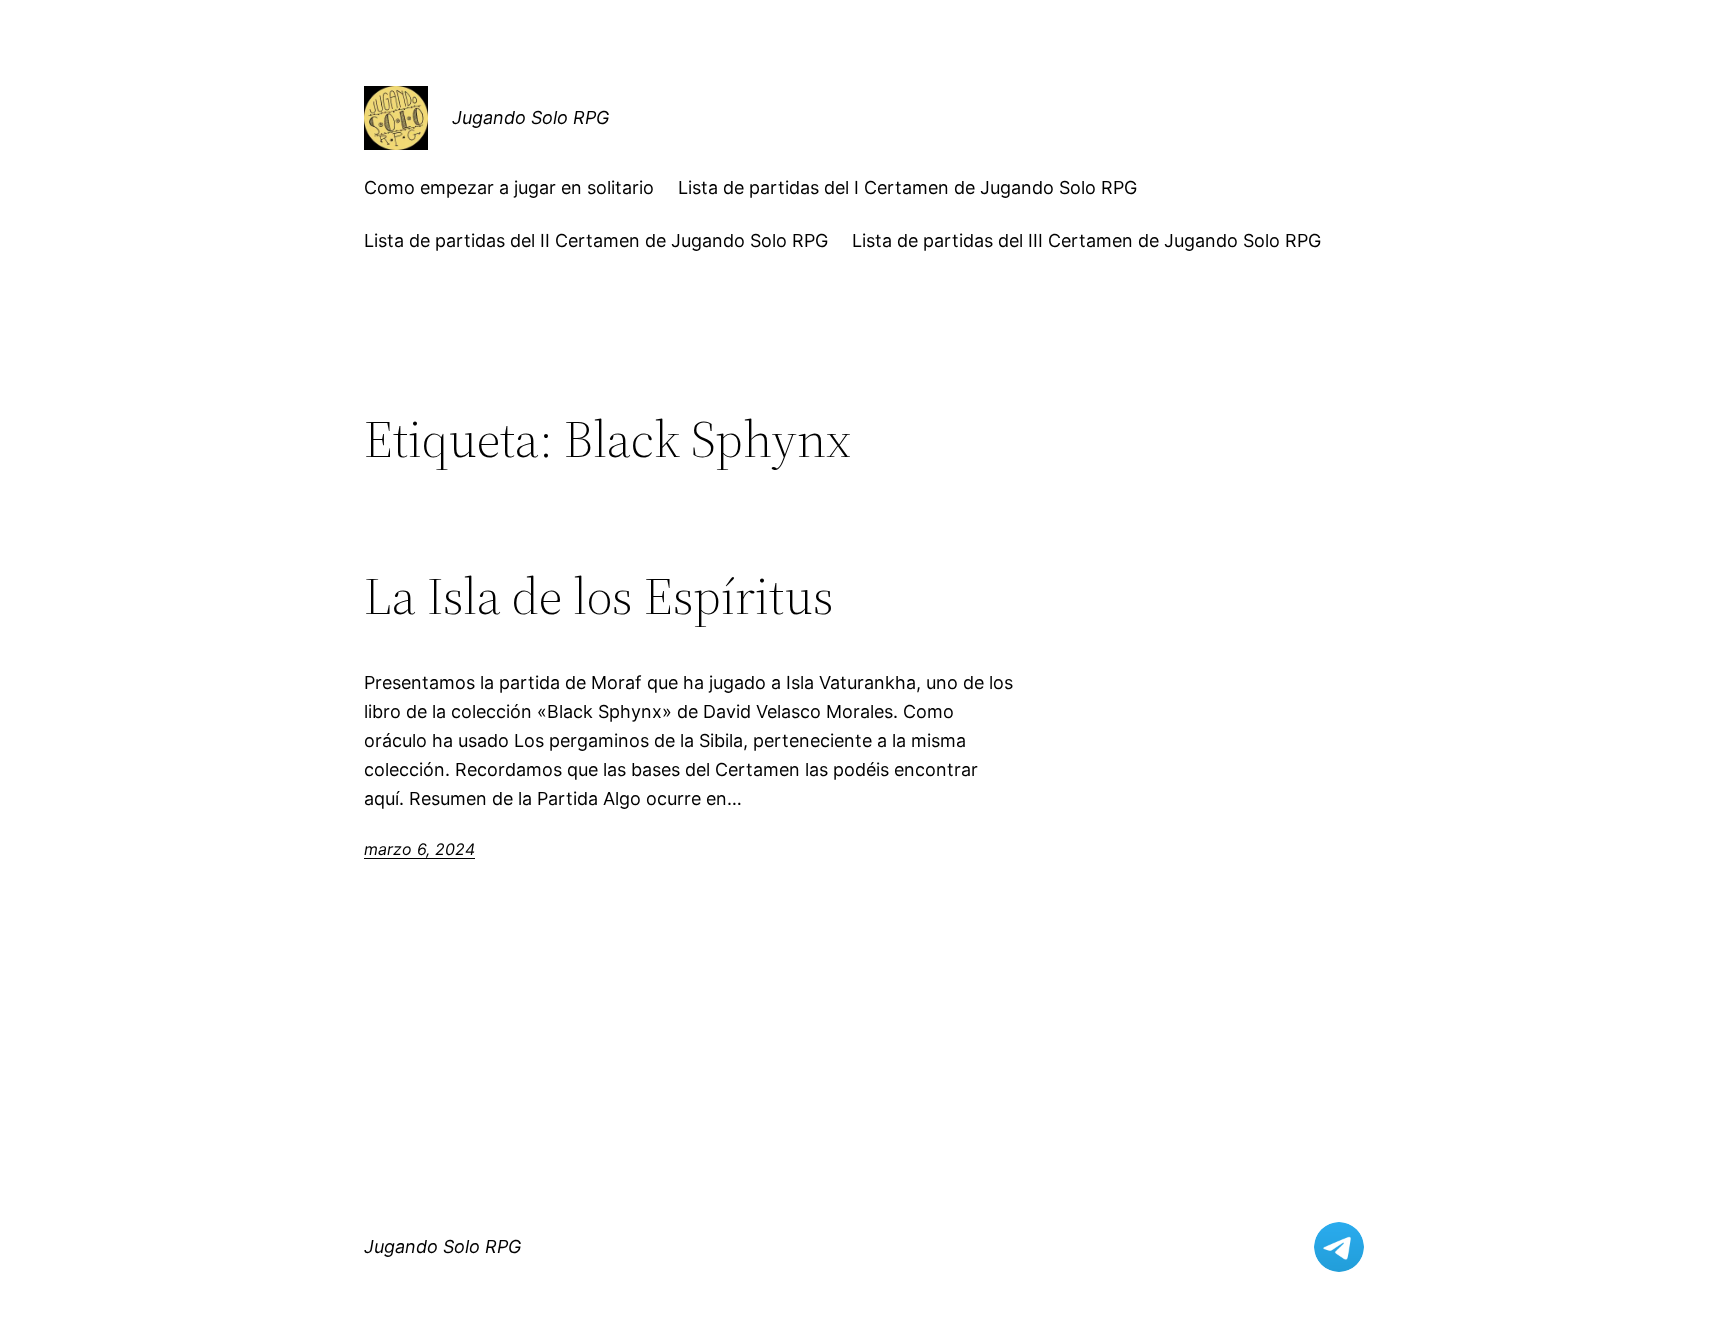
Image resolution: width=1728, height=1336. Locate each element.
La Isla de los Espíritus (599, 596)
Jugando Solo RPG (530, 117)
